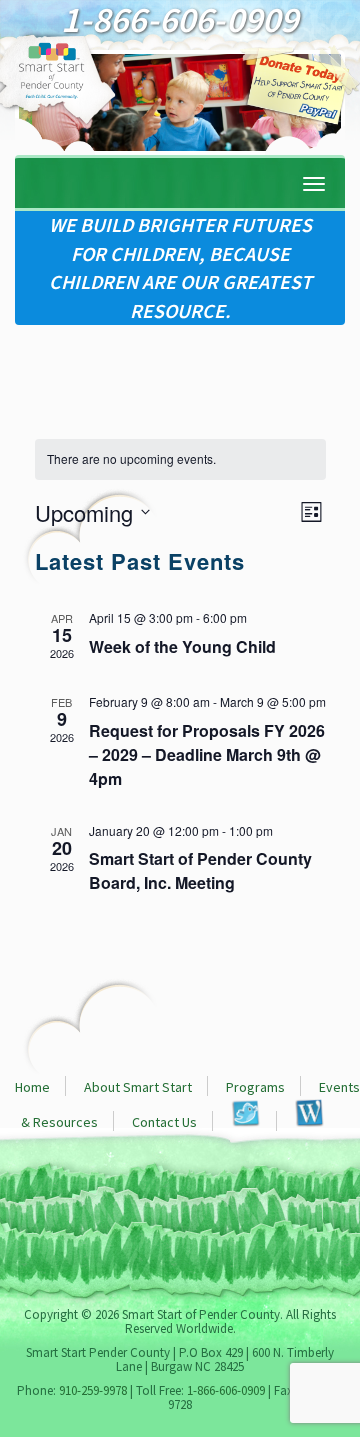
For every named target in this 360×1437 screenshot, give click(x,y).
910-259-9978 (93, 1390)
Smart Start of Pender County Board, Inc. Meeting (200, 870)
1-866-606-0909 (226, 1390)
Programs (255, 1087)
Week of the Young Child (182, 646)
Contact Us (164, 1122)
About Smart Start (138, 1087)
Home (32, 1087)
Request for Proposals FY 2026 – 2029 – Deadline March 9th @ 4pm (207, 754)
